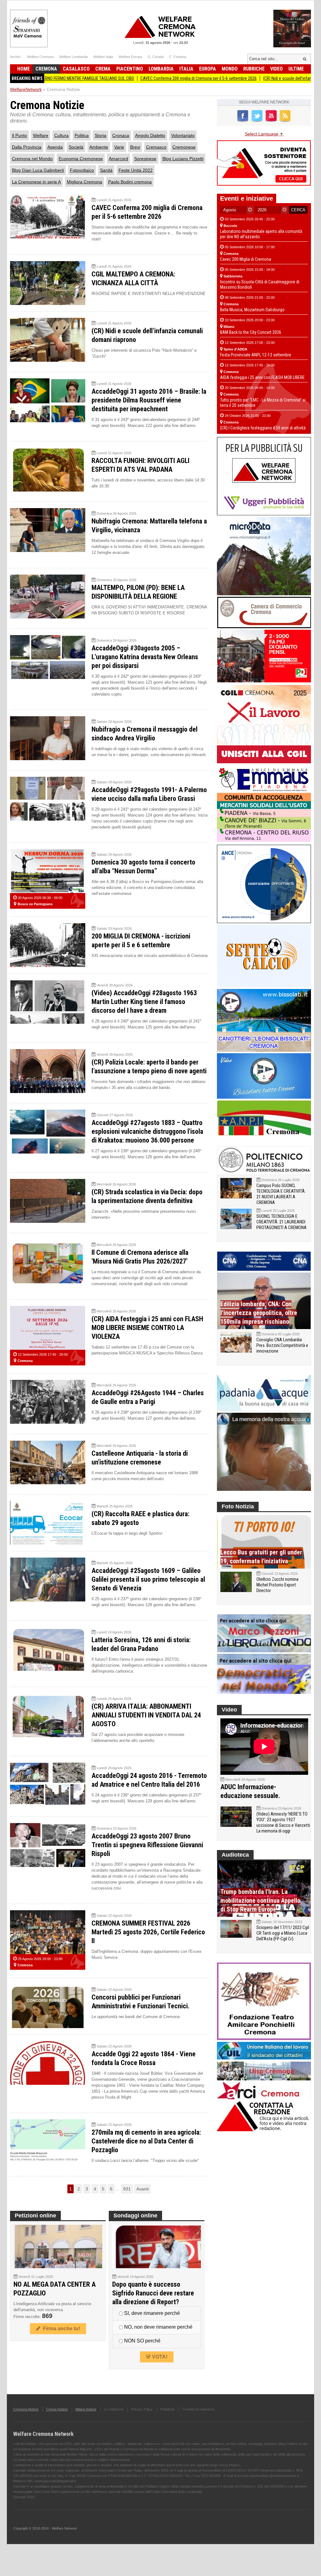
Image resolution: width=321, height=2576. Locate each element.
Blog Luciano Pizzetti (183, 159)
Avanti (142, 2189)
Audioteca (235, 1855)
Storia (100, 135)
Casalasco (76, 69)
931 (127, 2189)
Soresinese (145, 159)
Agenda (55, 147)
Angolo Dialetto (150, 135)
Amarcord (118, 159)
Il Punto (19, 135)
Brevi (135, 147)
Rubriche (254, 69)
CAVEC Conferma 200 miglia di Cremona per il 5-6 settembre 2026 (135, 78)
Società (76, 147)
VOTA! (159, 2357)
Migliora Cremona (84, 182)
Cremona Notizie (26, 2409)
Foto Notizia (238, 1506)
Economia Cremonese (81, 159)
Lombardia (161, 69)
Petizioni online (35, 2216)
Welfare (41, 135)
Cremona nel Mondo (32, 159)
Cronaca (121, 135)
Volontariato (183, 135)
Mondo (230, 69)
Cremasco (156, 147)
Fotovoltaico (82, 170)
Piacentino (130, 69)
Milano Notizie (86, 2409)
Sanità (106, 170)
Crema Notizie (57, 2409)
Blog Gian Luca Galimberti (38, 170)
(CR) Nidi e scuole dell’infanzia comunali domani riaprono (251, 78)
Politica (82, 135)
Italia (186, 69)
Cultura (61, 135)
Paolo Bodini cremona (130, 182)
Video (276, 69)
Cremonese (184, 147)
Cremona (46, 69)
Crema (103, 69)
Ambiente (99, 147)
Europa (208, 69)
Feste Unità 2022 (136, 170)
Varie (119, 147)
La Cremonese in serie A (36, 182)
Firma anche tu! (60, 2329)
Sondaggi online (135, 2216)
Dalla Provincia (27, 147)
